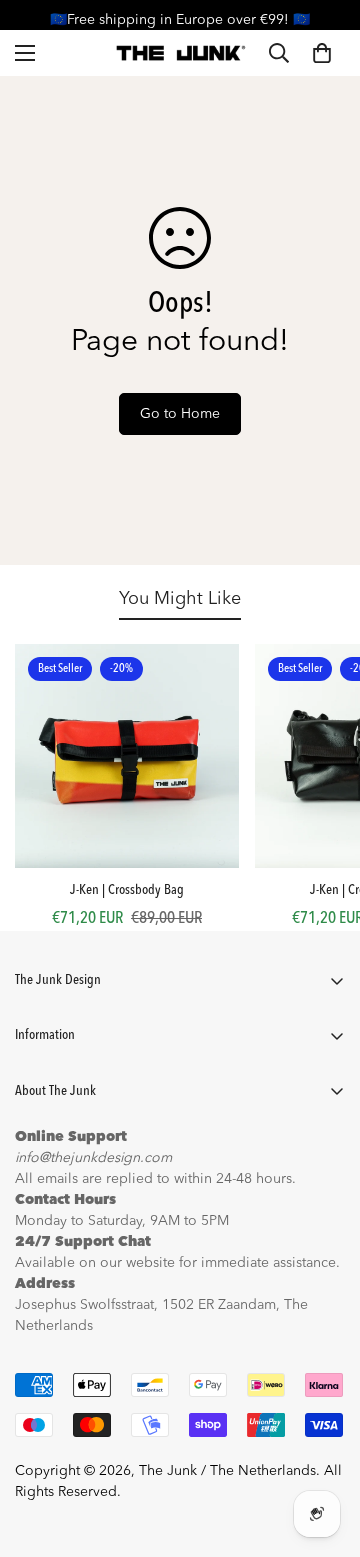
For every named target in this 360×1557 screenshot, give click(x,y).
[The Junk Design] (180, 53)
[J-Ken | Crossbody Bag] (127, 756)
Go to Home (180, 414)
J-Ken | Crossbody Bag (127, 890)
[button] (322, 53)
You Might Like (180, 599)
